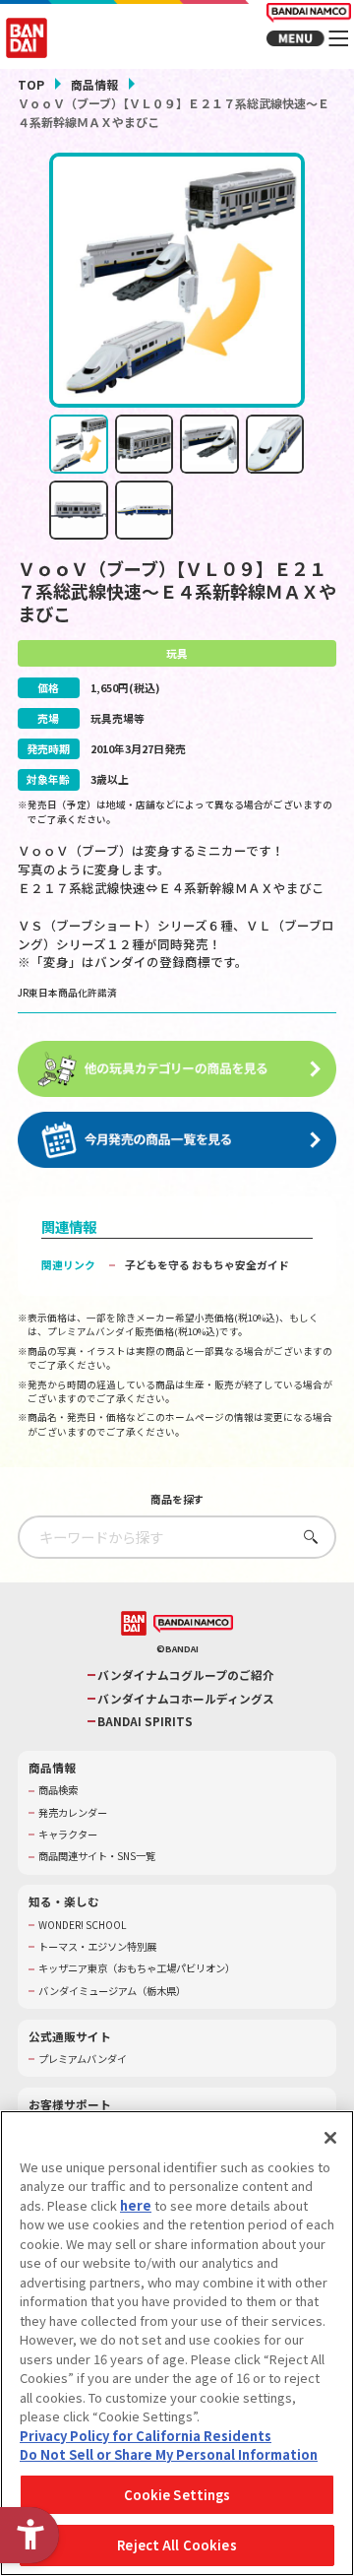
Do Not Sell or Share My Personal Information (169, 2454)
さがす (306, 1537)
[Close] (330, 2138)
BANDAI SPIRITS (145, 1721)
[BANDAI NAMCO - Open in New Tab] (193, 1624)
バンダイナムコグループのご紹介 (186, 1675)
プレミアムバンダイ (83, 2059)
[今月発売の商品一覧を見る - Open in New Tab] (177, 1140)
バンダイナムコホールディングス (186, 1699)
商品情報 (94, 84)
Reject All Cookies (177, 2545)
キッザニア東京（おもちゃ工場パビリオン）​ (137, 1968)
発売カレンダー (73, 1813)
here (136, 2205)
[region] (177, 2343)
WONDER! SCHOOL (83, 1925)
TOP (31, 84)
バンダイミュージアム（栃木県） (112, 1991)
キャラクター (68, 1835)
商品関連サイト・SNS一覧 (97, 1856)
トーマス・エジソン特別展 (97, 1947)
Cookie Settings (177, 2495)
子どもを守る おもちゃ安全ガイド (207, 1264)
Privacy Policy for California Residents (146, 2436)
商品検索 (58, 1790)
